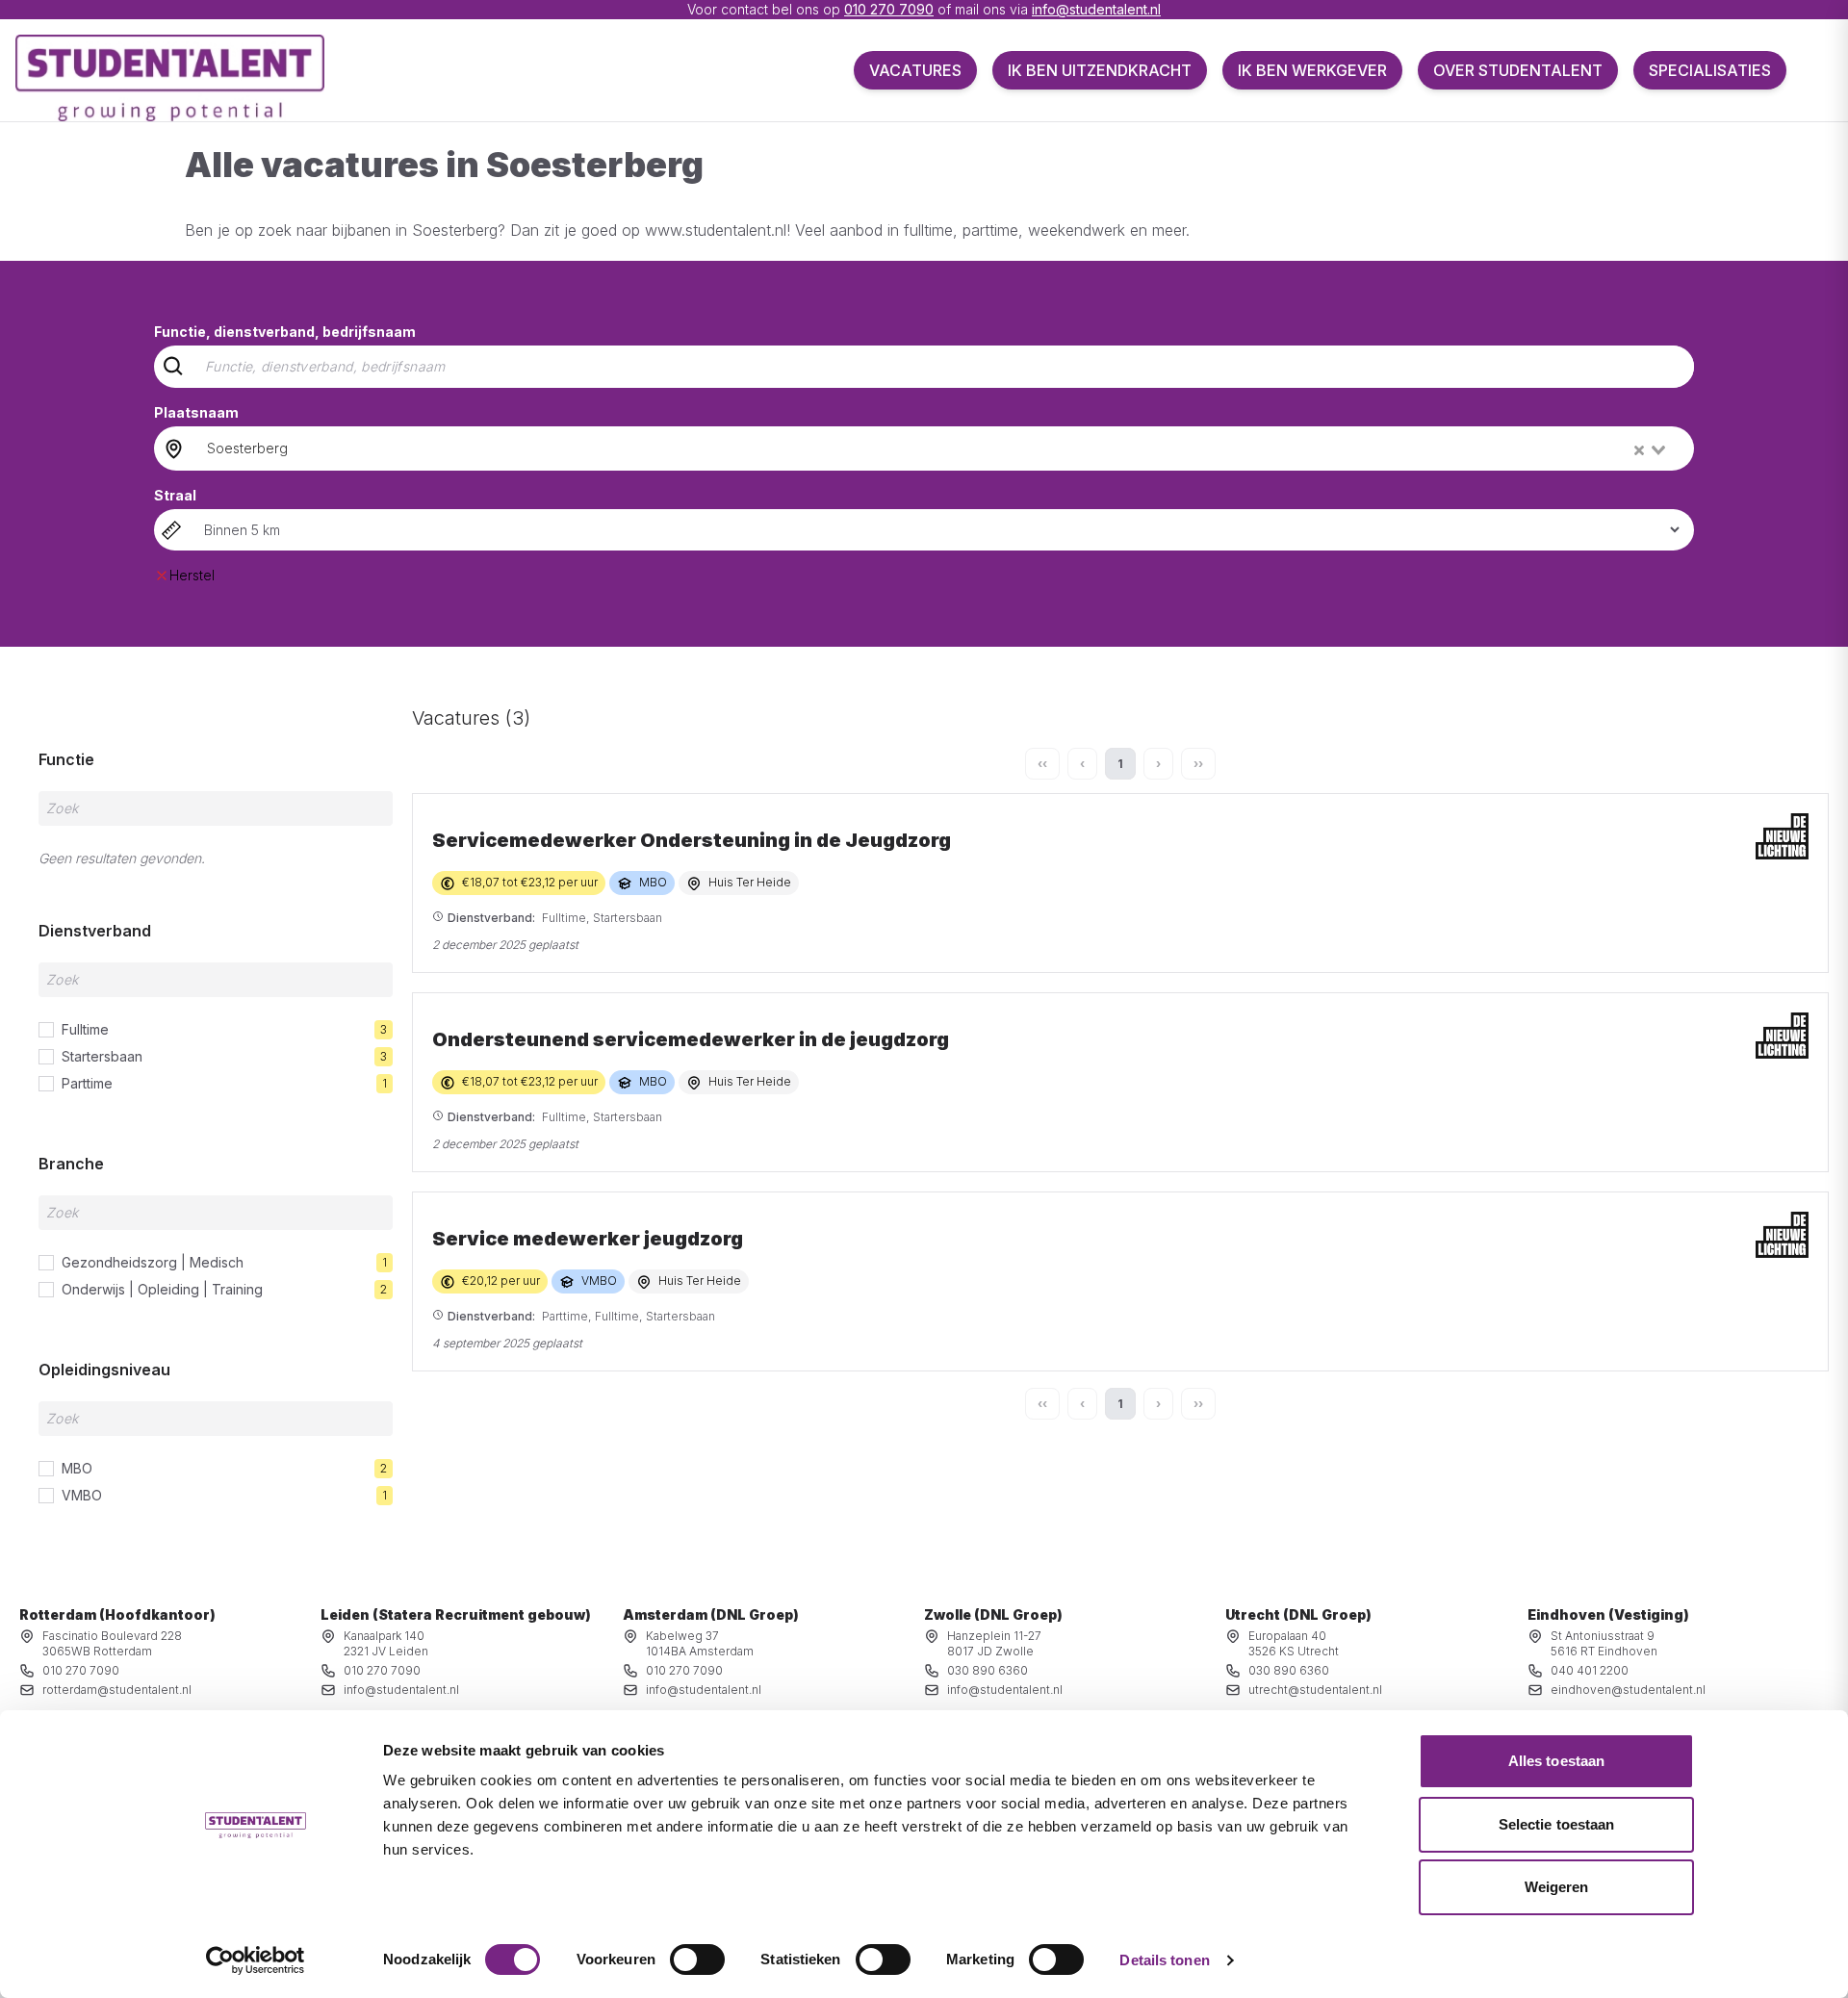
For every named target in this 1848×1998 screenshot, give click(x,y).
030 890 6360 (988, 1670)
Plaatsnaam (196, 412)
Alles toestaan (1556, 1761)
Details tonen (1164, 1960)
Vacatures (915, 70)
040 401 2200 (1590, 1670)
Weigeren (1557, 1887)
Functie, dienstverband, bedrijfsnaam (285, 332)
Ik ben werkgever (1312, 70)
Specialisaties (1710, 70)
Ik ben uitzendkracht (1100, 70)
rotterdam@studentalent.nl (117, 1690)
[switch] (697, 1960)
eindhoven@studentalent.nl (1628, 1690)
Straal (175, 495)
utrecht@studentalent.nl (1315, 1690)
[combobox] (938, 448)
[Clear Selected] (1639, 450)
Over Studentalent (1518, 70)
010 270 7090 (889, 9)
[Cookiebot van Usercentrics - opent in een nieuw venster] (256, 1960)
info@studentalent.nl (1096, 9)
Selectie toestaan (1557, 1824)
